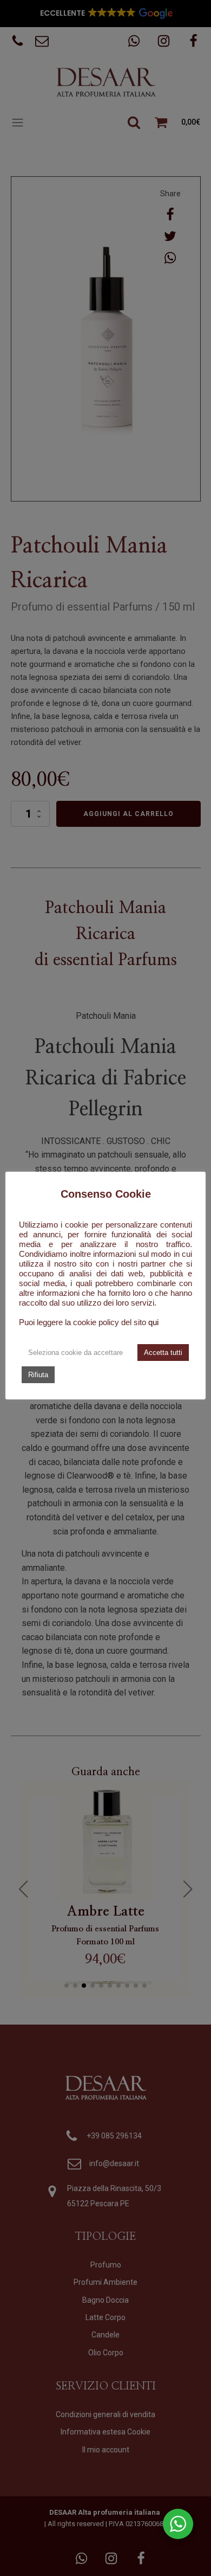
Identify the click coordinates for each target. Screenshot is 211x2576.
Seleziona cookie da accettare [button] (75, 1353)
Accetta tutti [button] (163, 1353)
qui (153, 1322)
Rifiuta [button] (38, 1375)
